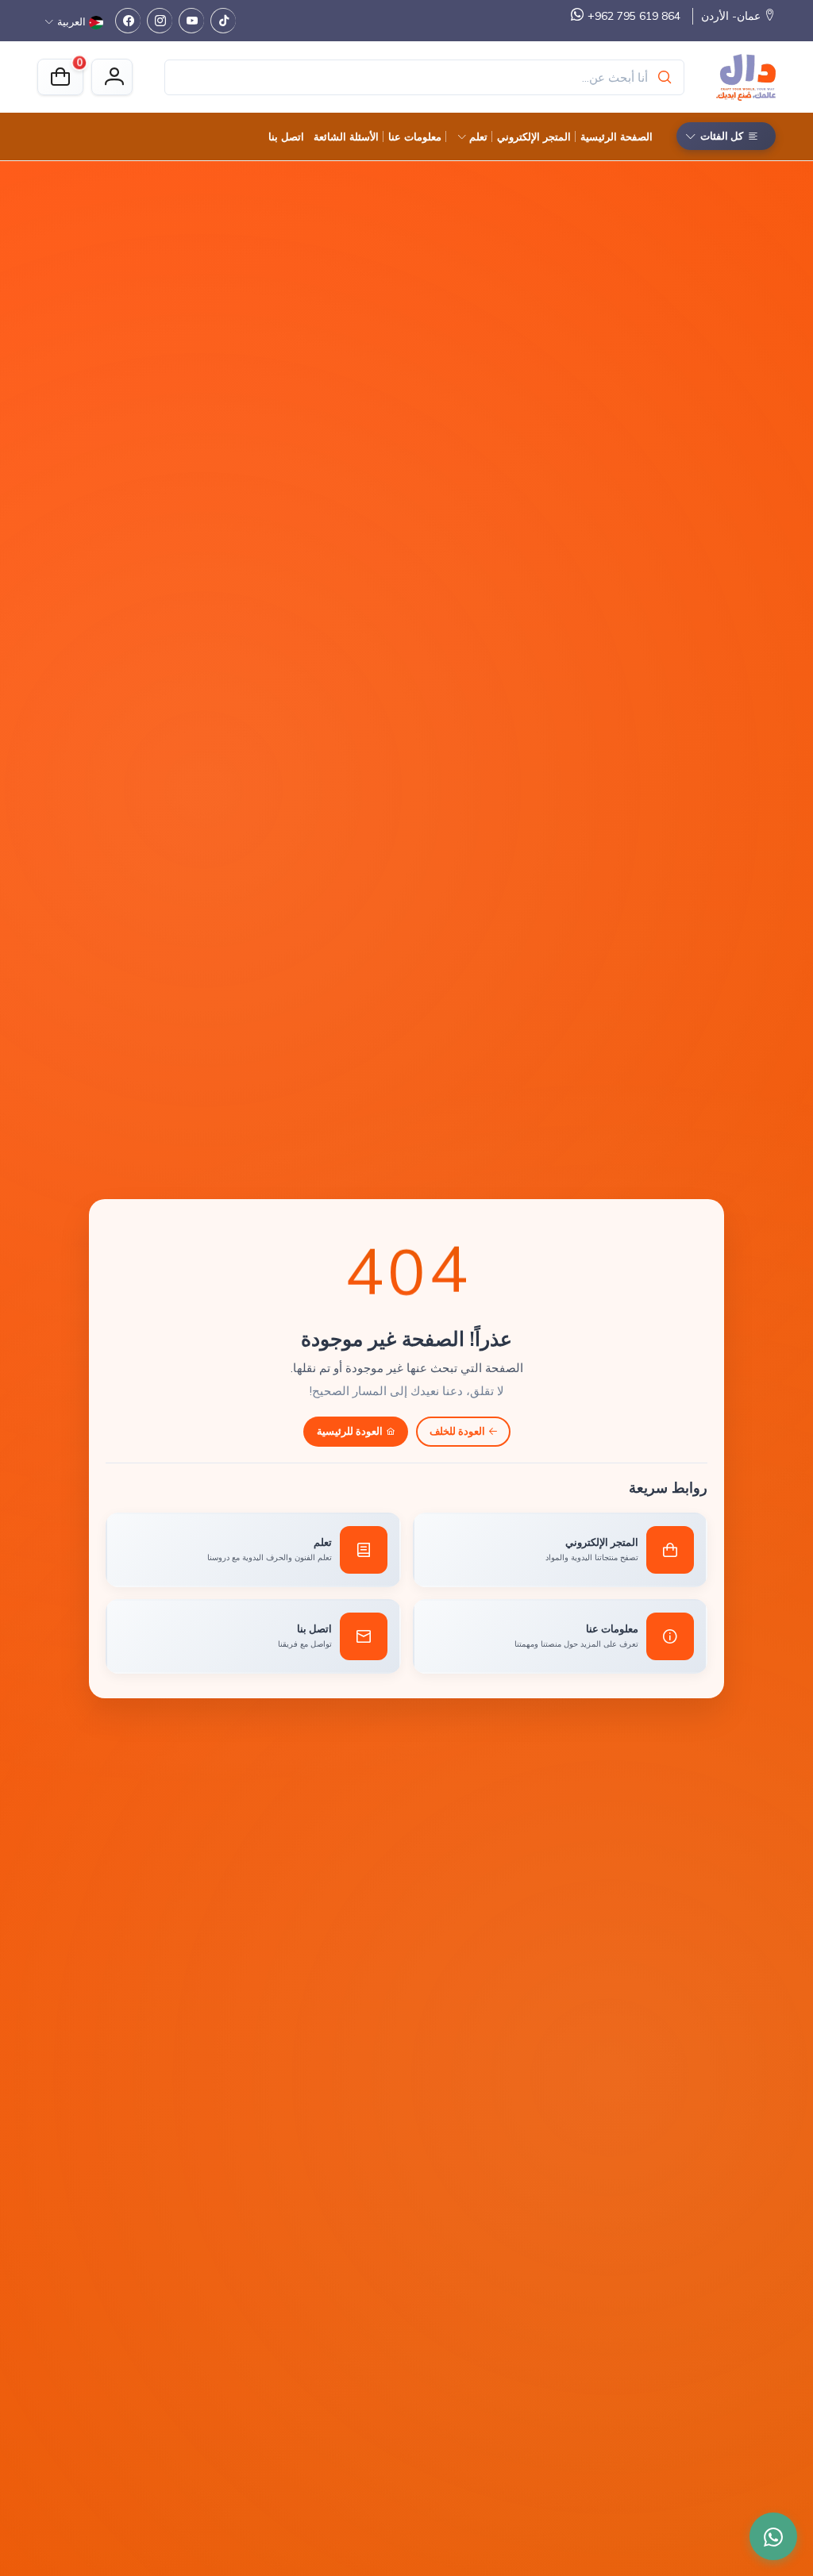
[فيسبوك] (128, 21)
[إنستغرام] (160, 21)
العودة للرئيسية (350, 1431)
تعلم (478, 136)
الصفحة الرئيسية (616, 136)
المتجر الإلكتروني (534, 136)
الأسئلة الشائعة (346, 136)
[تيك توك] (223, 21)
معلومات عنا (415, 136)
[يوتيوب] (191, 21)
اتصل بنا (286, 136)
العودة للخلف (457, 1431)
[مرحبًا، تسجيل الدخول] (112, 77)
